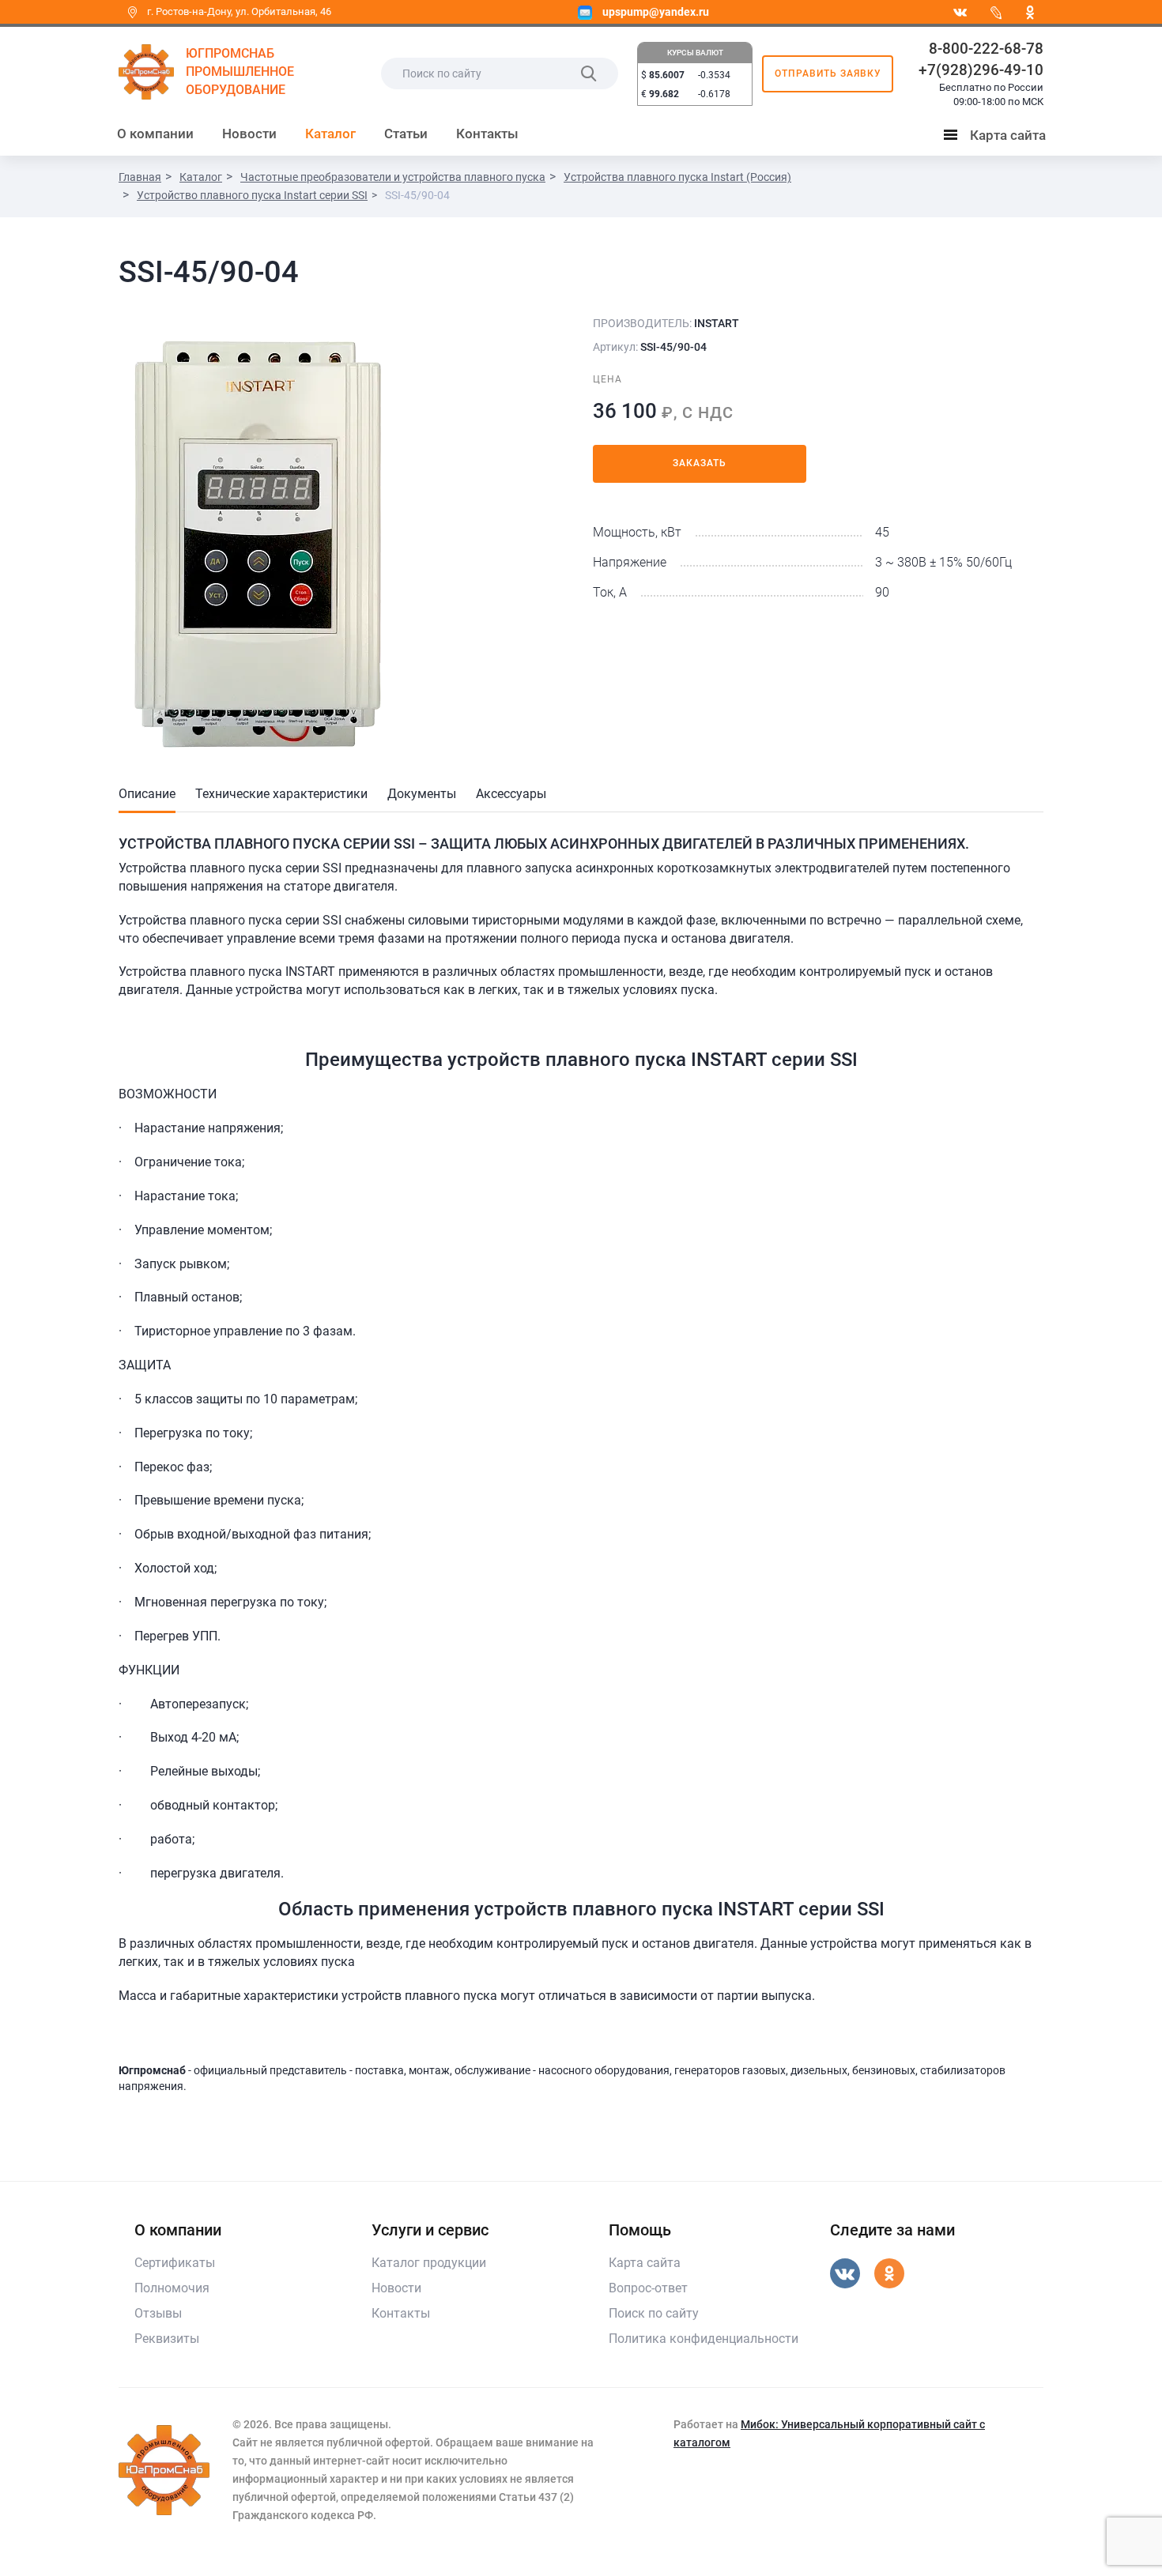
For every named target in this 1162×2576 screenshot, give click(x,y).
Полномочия (172, 2288)
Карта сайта (998, 138)
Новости (249, 134)
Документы (422, 794)
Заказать (700, 463)
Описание (147, 794)
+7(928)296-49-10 (981, 70)
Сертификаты (175, 2263)
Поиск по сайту (654, 2313)
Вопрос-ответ (648, 2288)
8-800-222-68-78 (986, 49)
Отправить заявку (828, 73)
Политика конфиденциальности (704, 2339)
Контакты (487, 134)
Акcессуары (511, 794)
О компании (155, 134)
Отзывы (158, 2313)
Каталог (330, 134)
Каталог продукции (429, 2263)
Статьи (406, 134)
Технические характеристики (281, 794)
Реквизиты (167, 2339)
